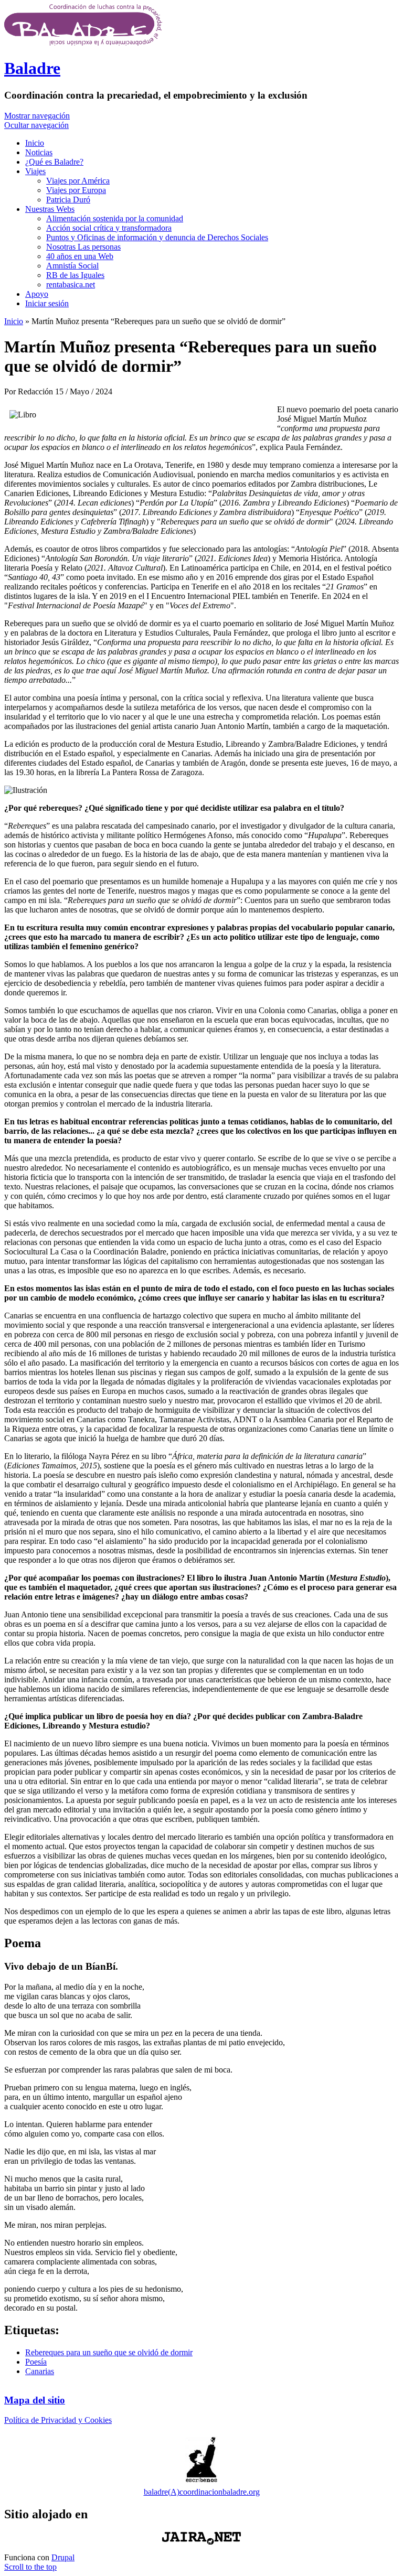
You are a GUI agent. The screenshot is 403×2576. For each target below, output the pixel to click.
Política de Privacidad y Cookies (58, 2420)
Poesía (36, 2362)
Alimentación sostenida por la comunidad (115, 218)
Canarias (40, 2371)
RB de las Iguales (75, 275)
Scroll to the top (30, 2567)
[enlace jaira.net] (201, 2538)
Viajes (35, 171)
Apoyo (37, 294)
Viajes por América (78, 181)
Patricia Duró (68, 200)
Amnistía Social (72, 266)
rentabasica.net (71, 285)
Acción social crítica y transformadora (109, 228)
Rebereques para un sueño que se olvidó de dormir (109, 2352)
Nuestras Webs (50, 209)
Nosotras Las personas (83, 247)
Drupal (63, 2557)
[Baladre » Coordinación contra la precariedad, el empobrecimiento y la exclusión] (83, 43)
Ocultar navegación (36, 125)
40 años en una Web (80, 256)
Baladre (32, 68)
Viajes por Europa (76, 190)
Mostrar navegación (37, 116)
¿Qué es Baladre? (54, 162)
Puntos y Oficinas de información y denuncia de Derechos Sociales (157, 237)
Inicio (35, 143)
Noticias (39, 152)
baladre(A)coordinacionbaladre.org (202, 2492)
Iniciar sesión (47, 303)
